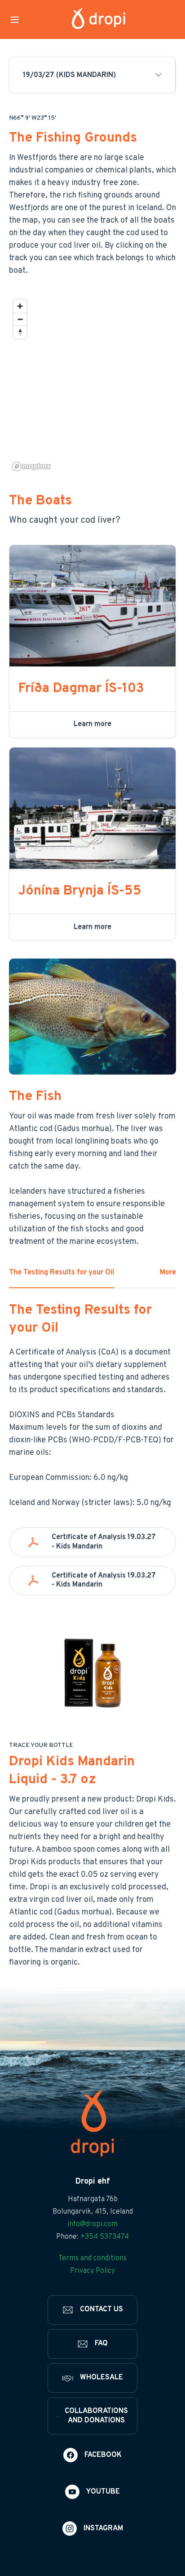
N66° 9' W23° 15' (33, 118)
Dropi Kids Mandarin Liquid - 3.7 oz (72, 1771)
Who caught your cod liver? (65, 520)
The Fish (35, 1097)
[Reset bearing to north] (20, 332)
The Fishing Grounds (73, 138)
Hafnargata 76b (93, 2199)
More (168, 1273)
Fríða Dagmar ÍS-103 (81, 689)
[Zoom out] (20, 319)
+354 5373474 (105, 2237)
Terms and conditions (92, 2258)
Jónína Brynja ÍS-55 (80, 891)
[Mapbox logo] (31, 467)
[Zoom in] (20, 306)
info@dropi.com (92, 2224)
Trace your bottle (41, 1746)
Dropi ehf (93, 2182)
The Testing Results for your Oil (62, 1273)
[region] (92, 385)
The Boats (40, 501)
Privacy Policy (92, 2271)
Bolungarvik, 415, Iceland (93, 2212)
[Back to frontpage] (99, 19)
